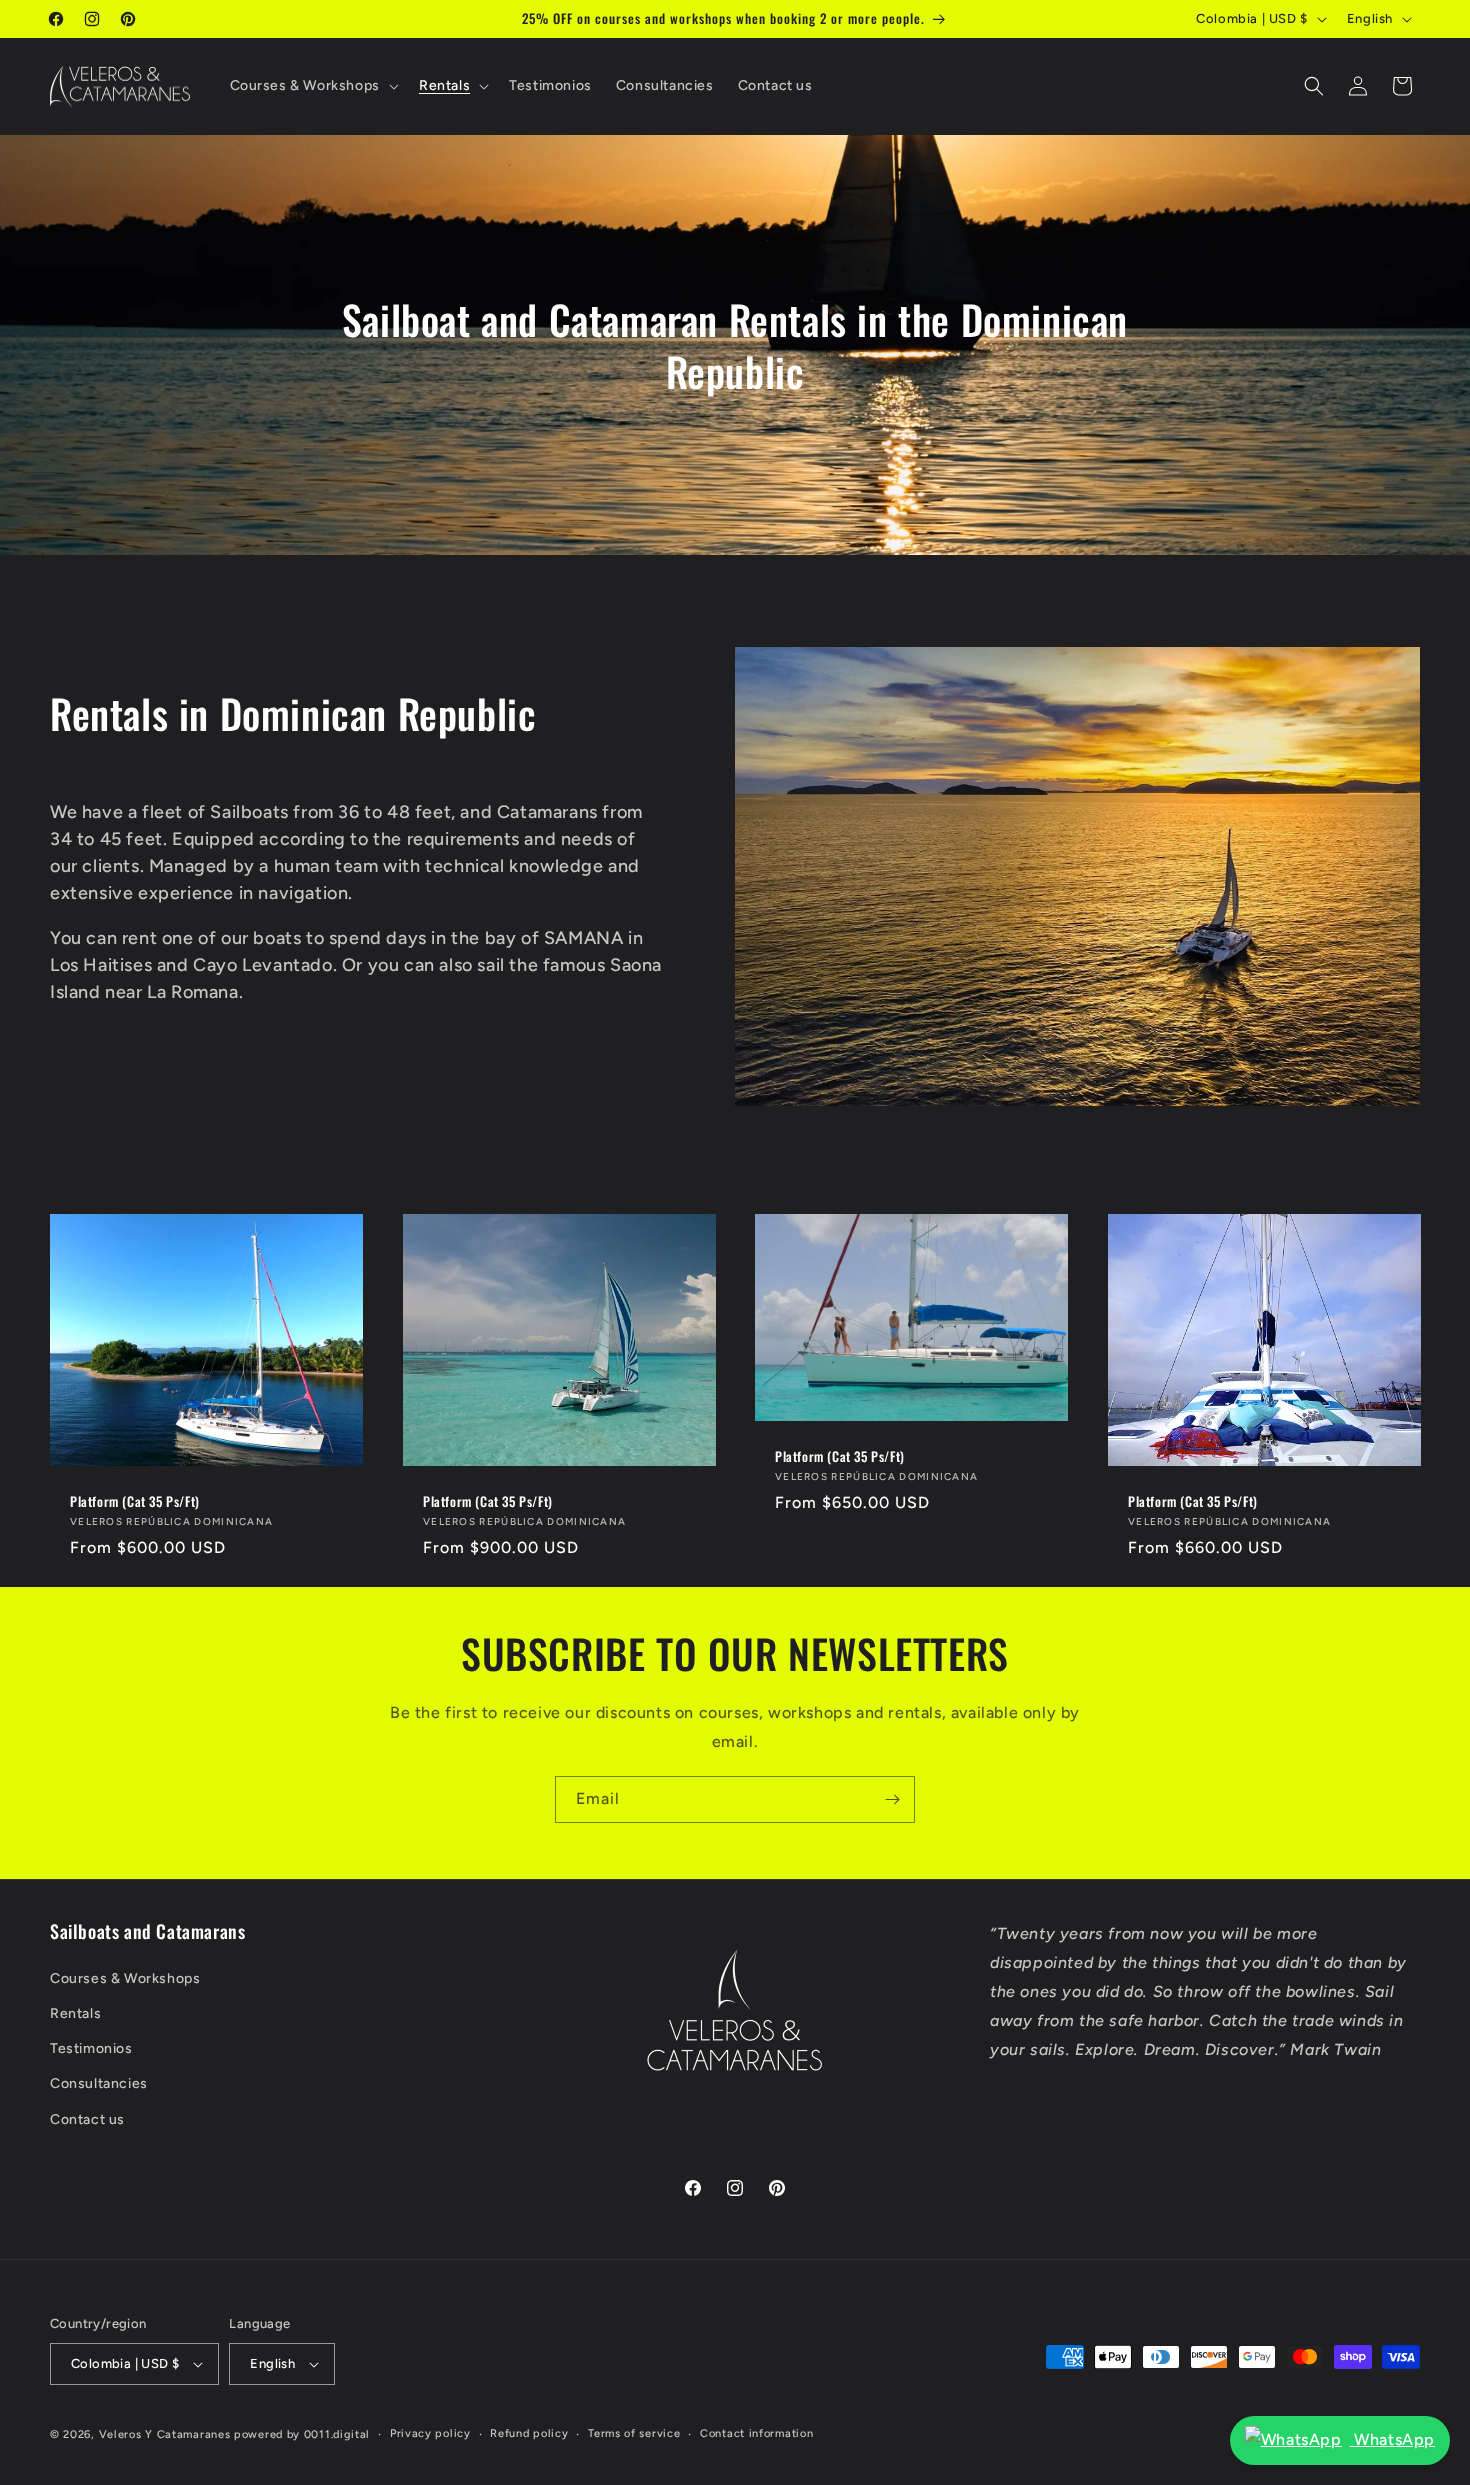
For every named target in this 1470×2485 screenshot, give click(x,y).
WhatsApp (1392, 2439)
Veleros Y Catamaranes (165, 2434)
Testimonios (91, 2048)
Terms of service (634, 2433)
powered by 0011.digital (302, 2434)
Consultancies (99, 2083)
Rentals (75, 2013)
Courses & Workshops (125, 1978)
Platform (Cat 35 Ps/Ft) (135, 1500)
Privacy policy (430, 2433)
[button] (312, 86)
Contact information (756, 2433)
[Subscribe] (892, 1799)
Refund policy (529, 2433)
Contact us (87, 2119)
